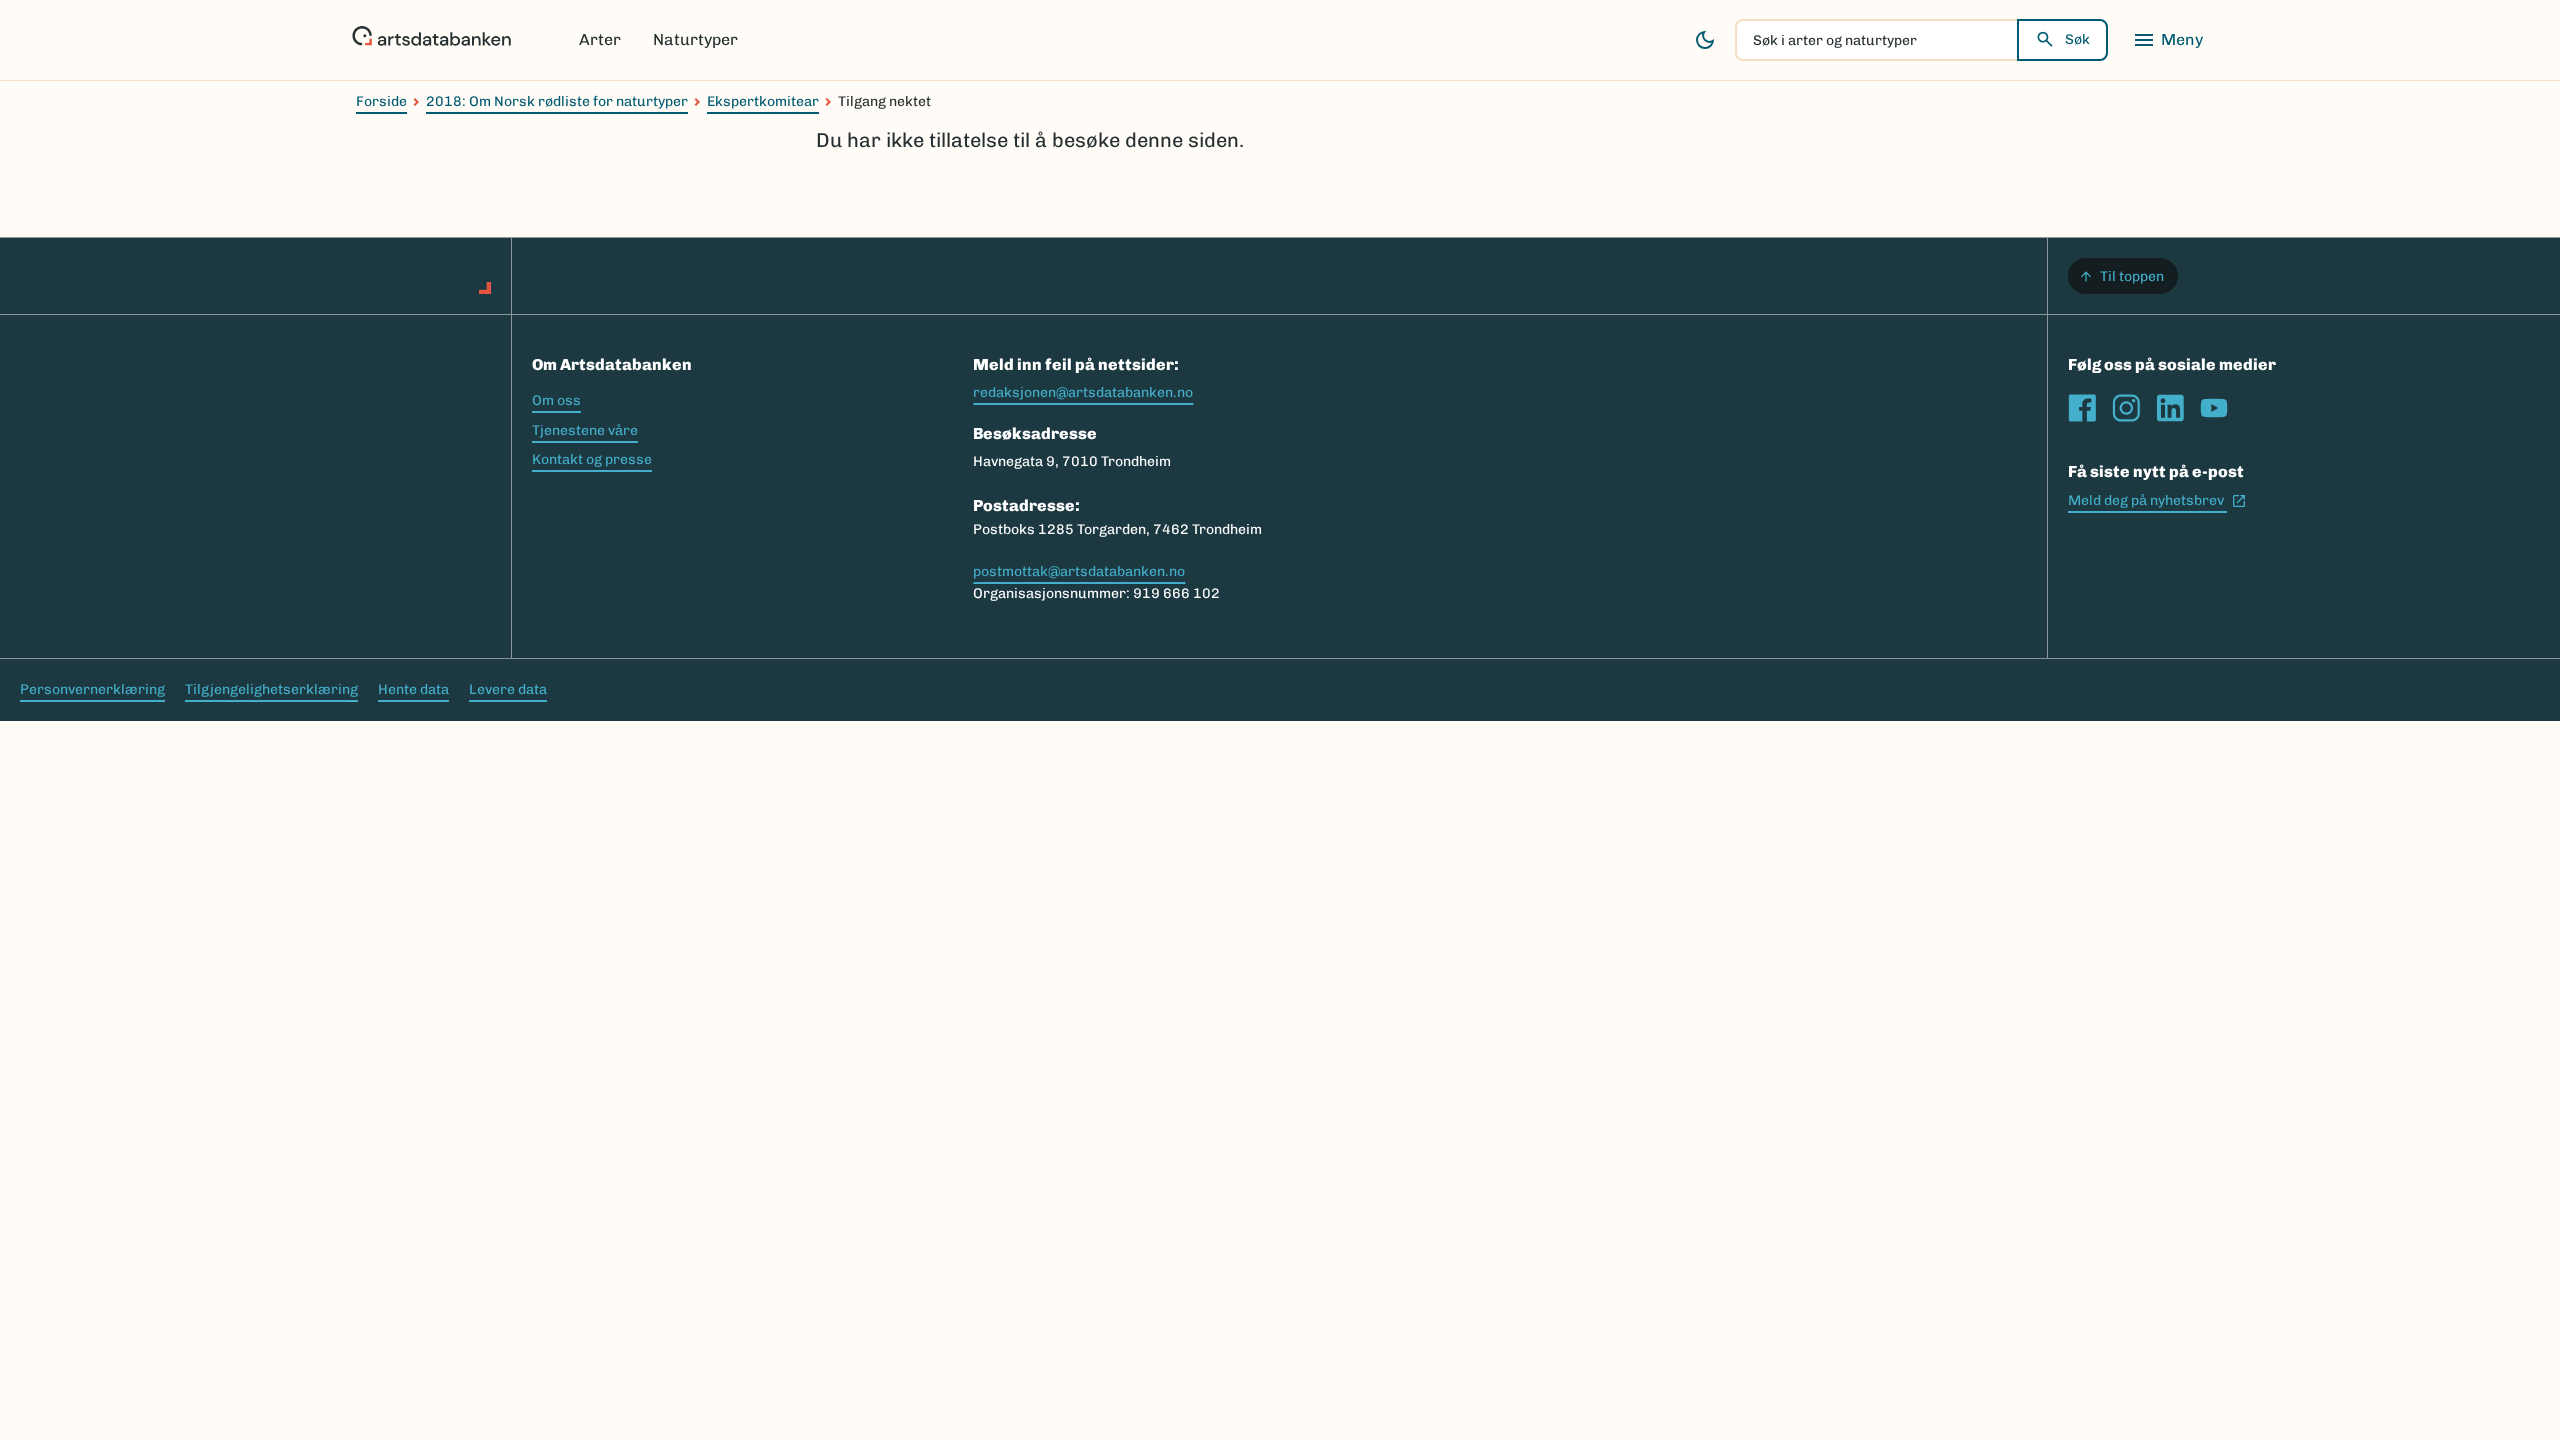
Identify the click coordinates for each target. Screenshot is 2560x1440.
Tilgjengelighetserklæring (271, 689)
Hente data (413, 689)
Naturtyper (695, 39)
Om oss (556, 400)
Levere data (508, 689)
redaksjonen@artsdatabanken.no (1083, 392)
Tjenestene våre (585, 430)
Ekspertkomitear (763, 101)
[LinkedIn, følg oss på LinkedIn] (2170, 408)
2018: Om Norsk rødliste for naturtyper (557, 101)
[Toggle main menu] (2168, 40)
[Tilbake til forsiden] (431, 40)
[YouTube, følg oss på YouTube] (2214, 408)
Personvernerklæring (92, 689)
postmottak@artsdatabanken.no (1079, 571)
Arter (600, 39)
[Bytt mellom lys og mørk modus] (1705, 40)
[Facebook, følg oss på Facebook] (2082, 408)
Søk (2077, 39)
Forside (381, 101)
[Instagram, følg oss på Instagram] (2126, 408)
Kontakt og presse (592, 459)
